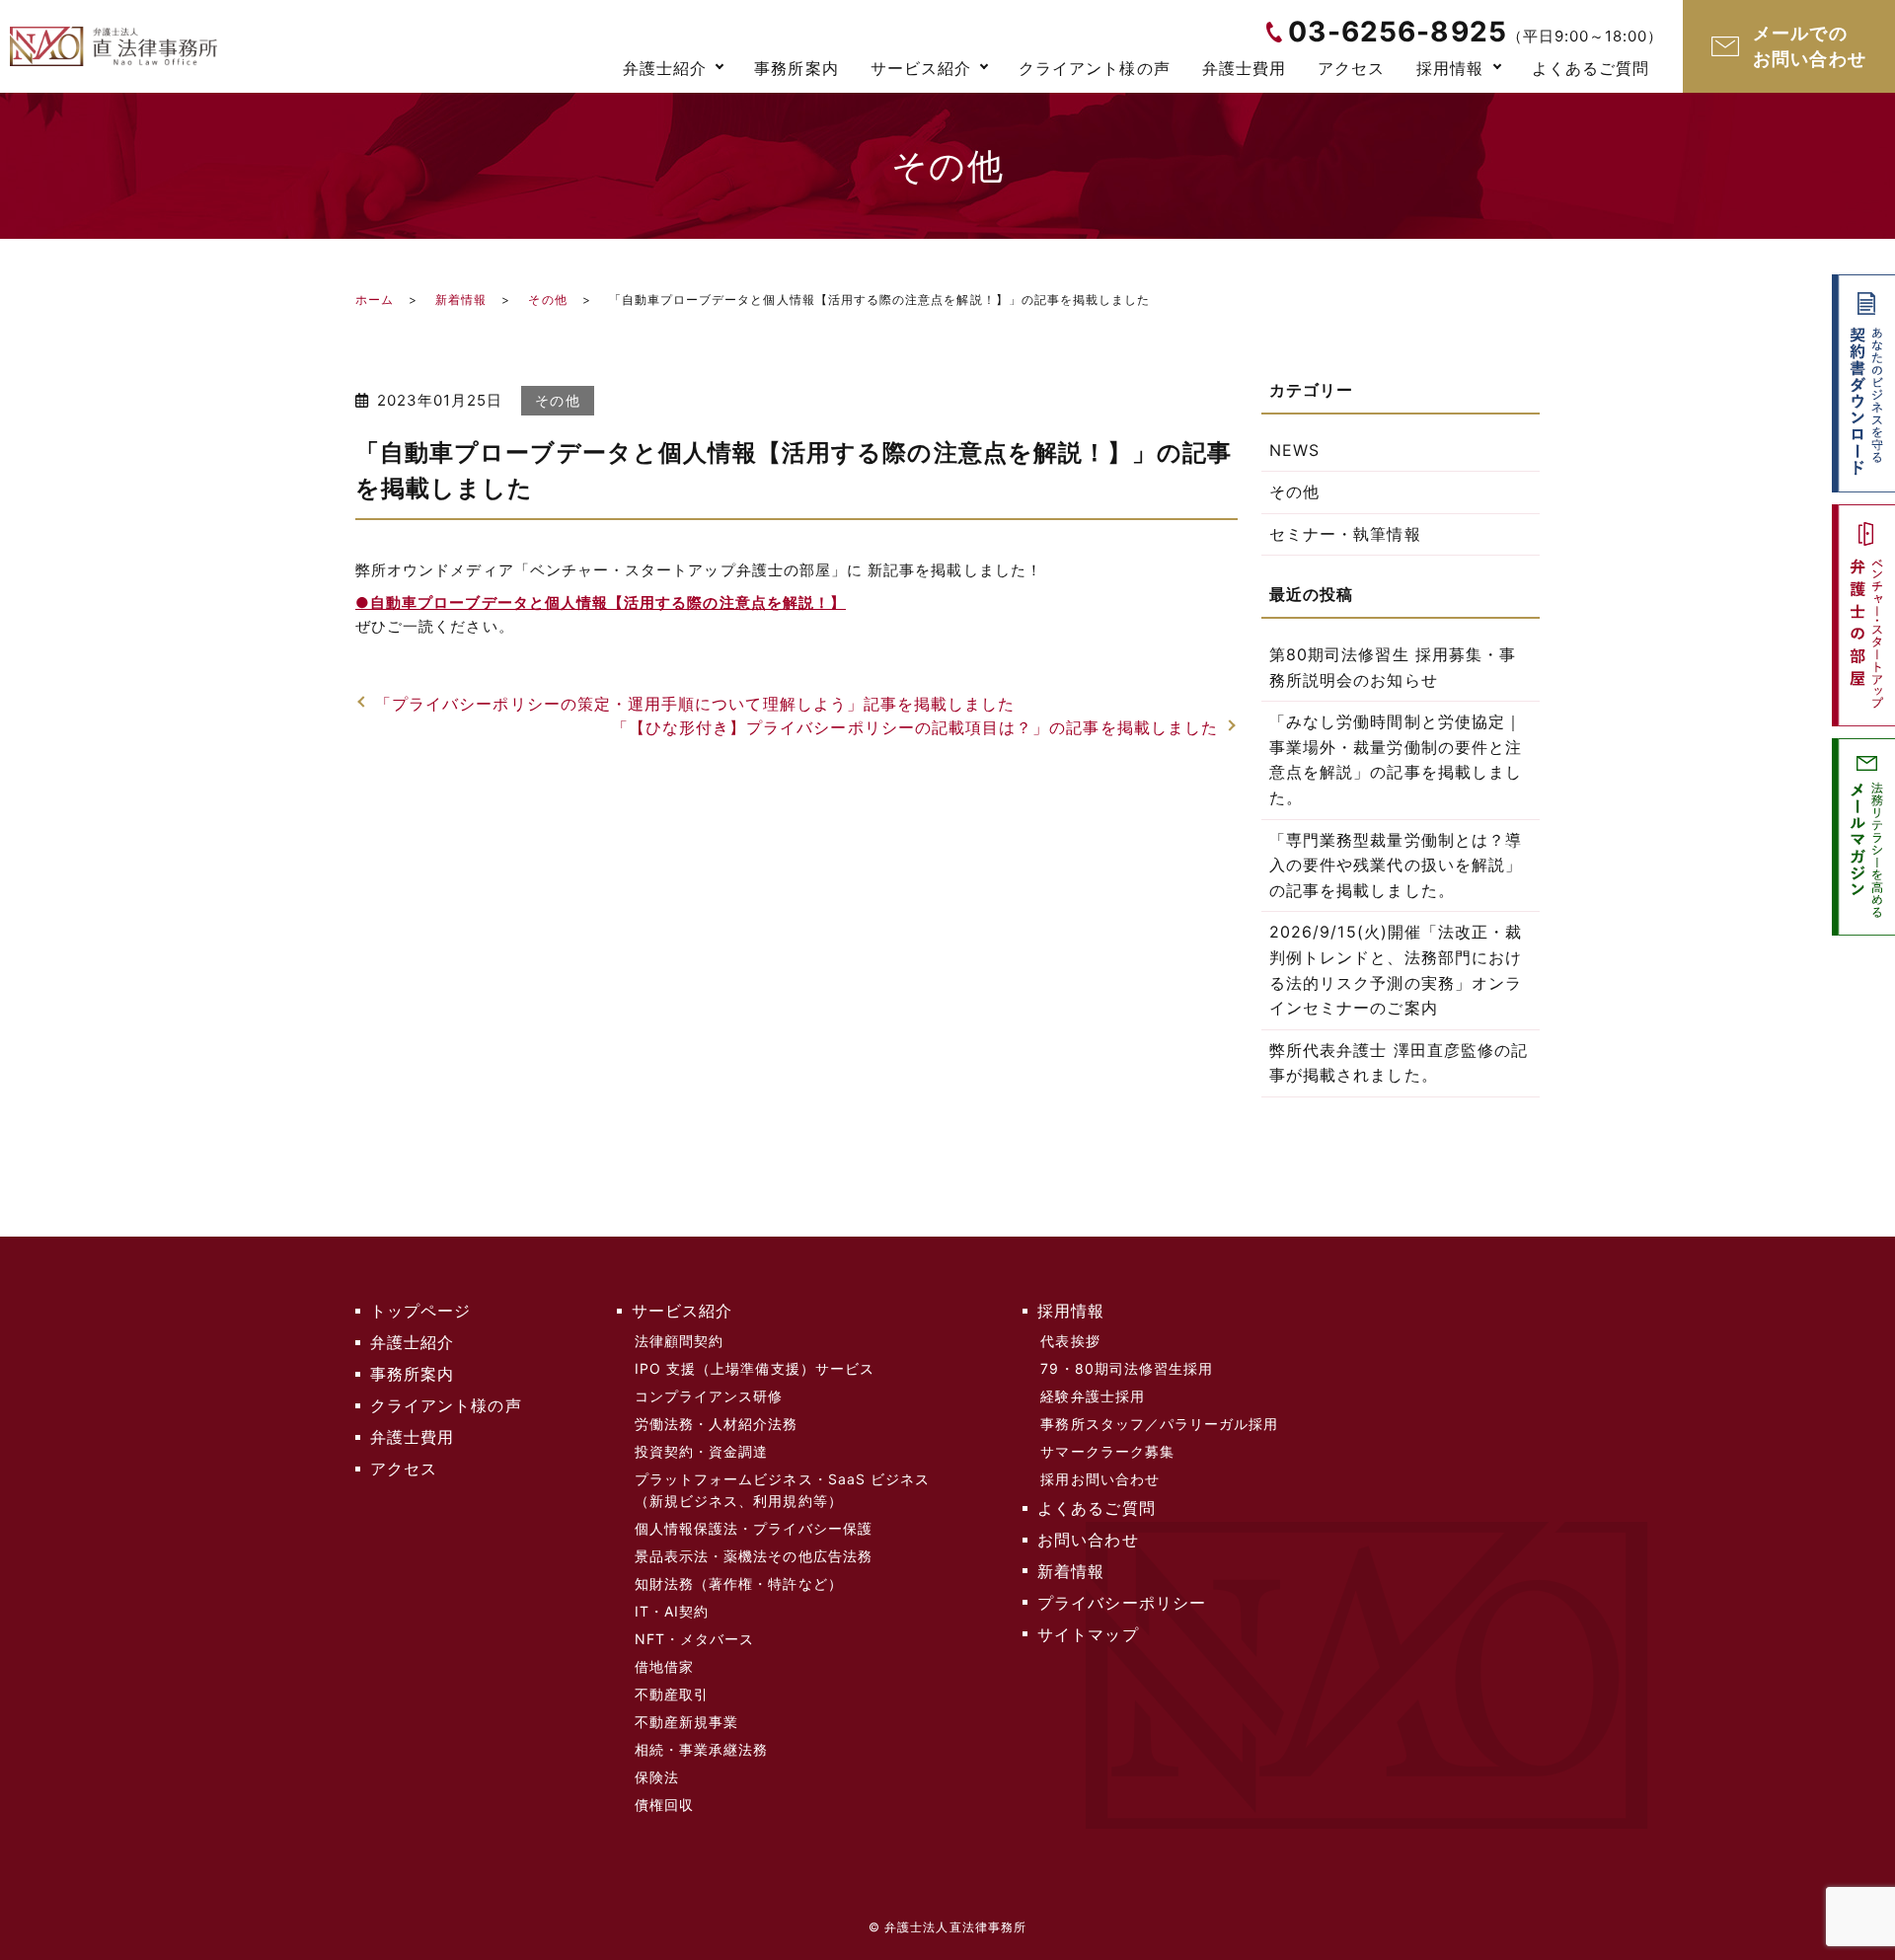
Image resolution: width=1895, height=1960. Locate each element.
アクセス (1351, 68)
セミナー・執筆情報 (1345, 534)
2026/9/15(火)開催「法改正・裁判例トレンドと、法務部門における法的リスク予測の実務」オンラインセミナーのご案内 (1396, 970)
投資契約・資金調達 (702, 1451)
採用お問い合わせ (1100, 1479)
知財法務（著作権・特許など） (739, 1583)
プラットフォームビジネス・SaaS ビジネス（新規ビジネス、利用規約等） (782, 1490)
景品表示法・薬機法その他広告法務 (754, 1556)
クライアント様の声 (1095, 68)
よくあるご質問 (1591, 68)
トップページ (420, 1311)
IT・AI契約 (672, 1611)
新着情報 (461, 300)
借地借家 (664, 1666)
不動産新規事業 (686, 1722)
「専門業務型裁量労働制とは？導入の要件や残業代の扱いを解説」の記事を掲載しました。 (1396, 865)
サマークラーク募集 (1107, 1451)
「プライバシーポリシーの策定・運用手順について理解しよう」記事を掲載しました (695, 704)
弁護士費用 (1244, 68)
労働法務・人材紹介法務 (717, 1424)
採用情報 (1450, 68)
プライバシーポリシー (1122, 1603)
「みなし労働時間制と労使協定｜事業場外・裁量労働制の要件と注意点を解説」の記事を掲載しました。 (1396, 759)
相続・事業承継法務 (702, 1749)
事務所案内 (796, 68)
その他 (547, 300)
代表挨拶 (1070, 1341)
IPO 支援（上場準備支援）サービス (755, 1368)
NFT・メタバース (695, 1639)
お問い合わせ (1088, 1540)
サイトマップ (1088, 1634)
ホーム (375, 300)
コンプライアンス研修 (709, 1396)
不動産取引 (672, 1694)
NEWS (1294, 450)
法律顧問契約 (679, 1341)
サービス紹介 (921, 68)
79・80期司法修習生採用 (1127, 1368)
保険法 (657, 1777)
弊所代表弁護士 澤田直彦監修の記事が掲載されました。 (1399, 1063)
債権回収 (664, 1805)
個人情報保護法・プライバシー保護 (754, 1528)
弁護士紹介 (665, 68)
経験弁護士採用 (1092, 1396)
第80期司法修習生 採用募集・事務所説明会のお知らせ (1393, 667)
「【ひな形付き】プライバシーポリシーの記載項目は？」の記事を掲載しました (915, 727)
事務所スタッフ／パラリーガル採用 (1159, 1424)
